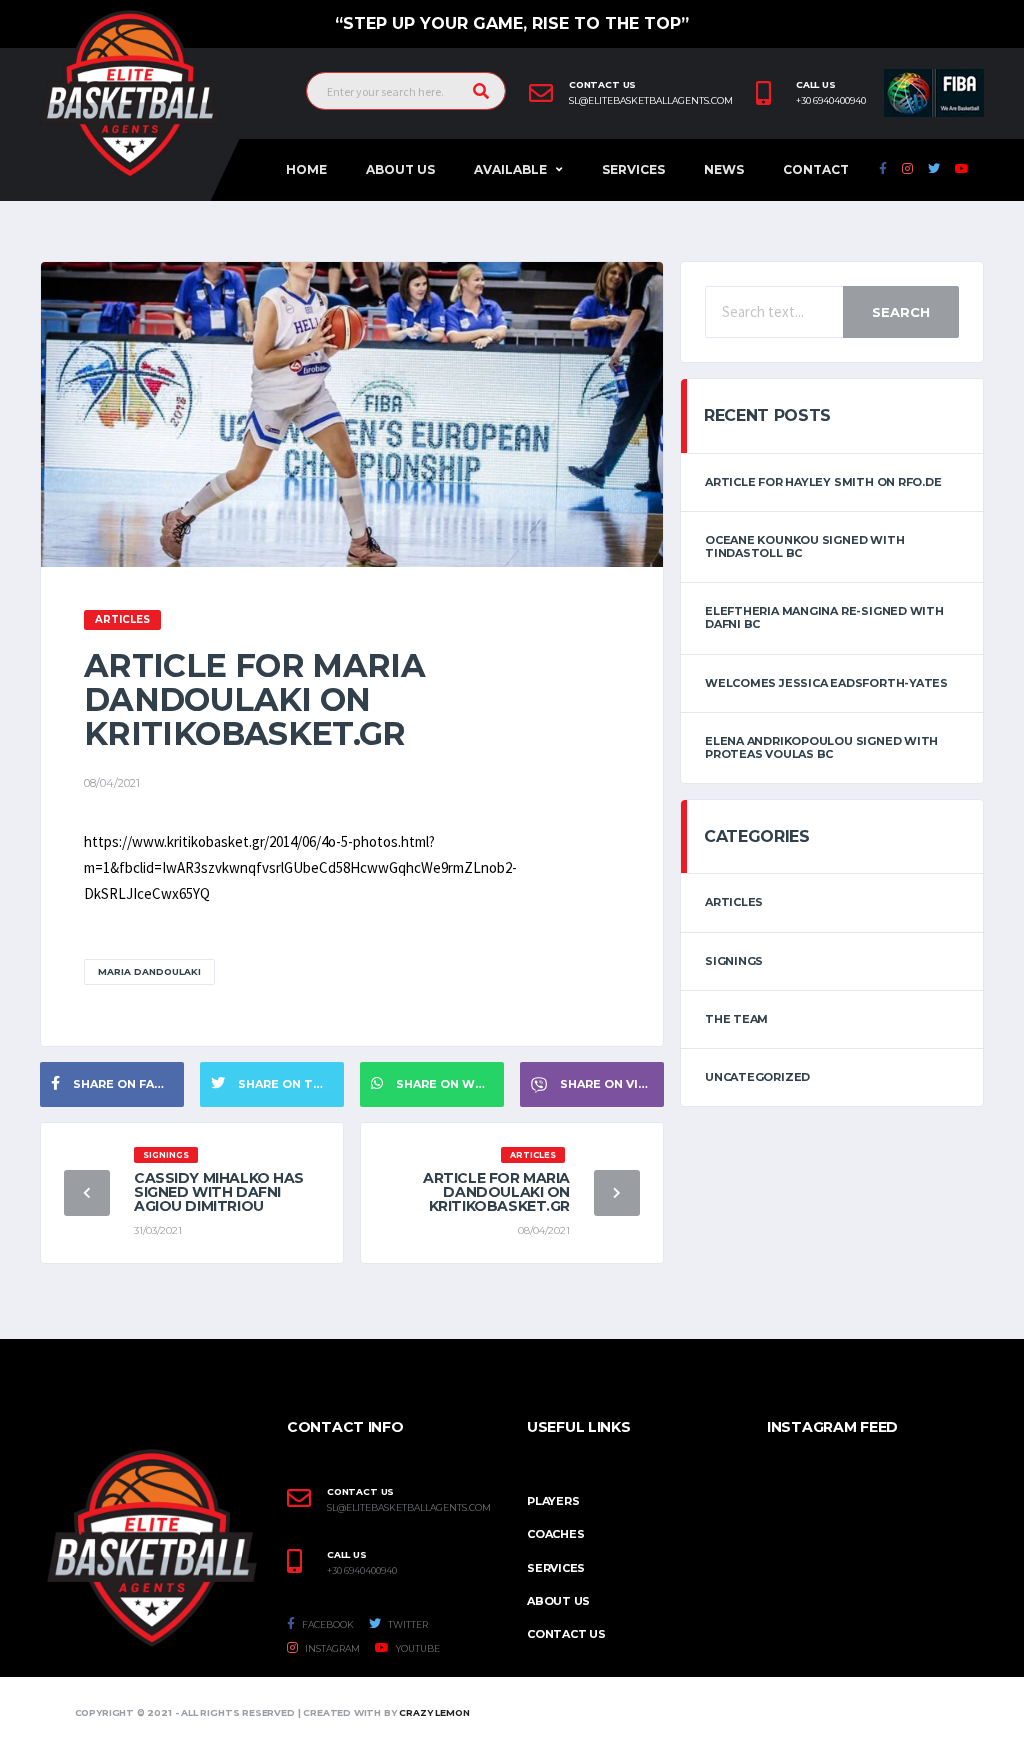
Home (306, 169)
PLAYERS (553, 1501)
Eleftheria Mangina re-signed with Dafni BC (824, 617)
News (724, 169)
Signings (734, 961)
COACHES (555, 1534)
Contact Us (566, 1634)
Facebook (327, 1624)
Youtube (417, 1648)
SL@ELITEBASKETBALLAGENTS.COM (409, 1508)
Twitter (407, 1624)
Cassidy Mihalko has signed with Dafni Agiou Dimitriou (219, 1192)
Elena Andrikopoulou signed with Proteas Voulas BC (821, 747)
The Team (736, 1019)
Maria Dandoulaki (149, 971)
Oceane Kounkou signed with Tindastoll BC (804, 546)
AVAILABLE (510, 169)
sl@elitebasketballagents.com (651, 101)
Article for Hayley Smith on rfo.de (823, 482)
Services (633, 169)
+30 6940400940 (831, 101)
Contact (816, 169)
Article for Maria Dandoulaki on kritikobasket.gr (496, 1192)
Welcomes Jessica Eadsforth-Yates (826, 683)
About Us (400, 169)
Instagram (331, 1648)
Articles (734, 902)
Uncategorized (757, 1077)
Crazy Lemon (434, 1712)
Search (901, 312)
